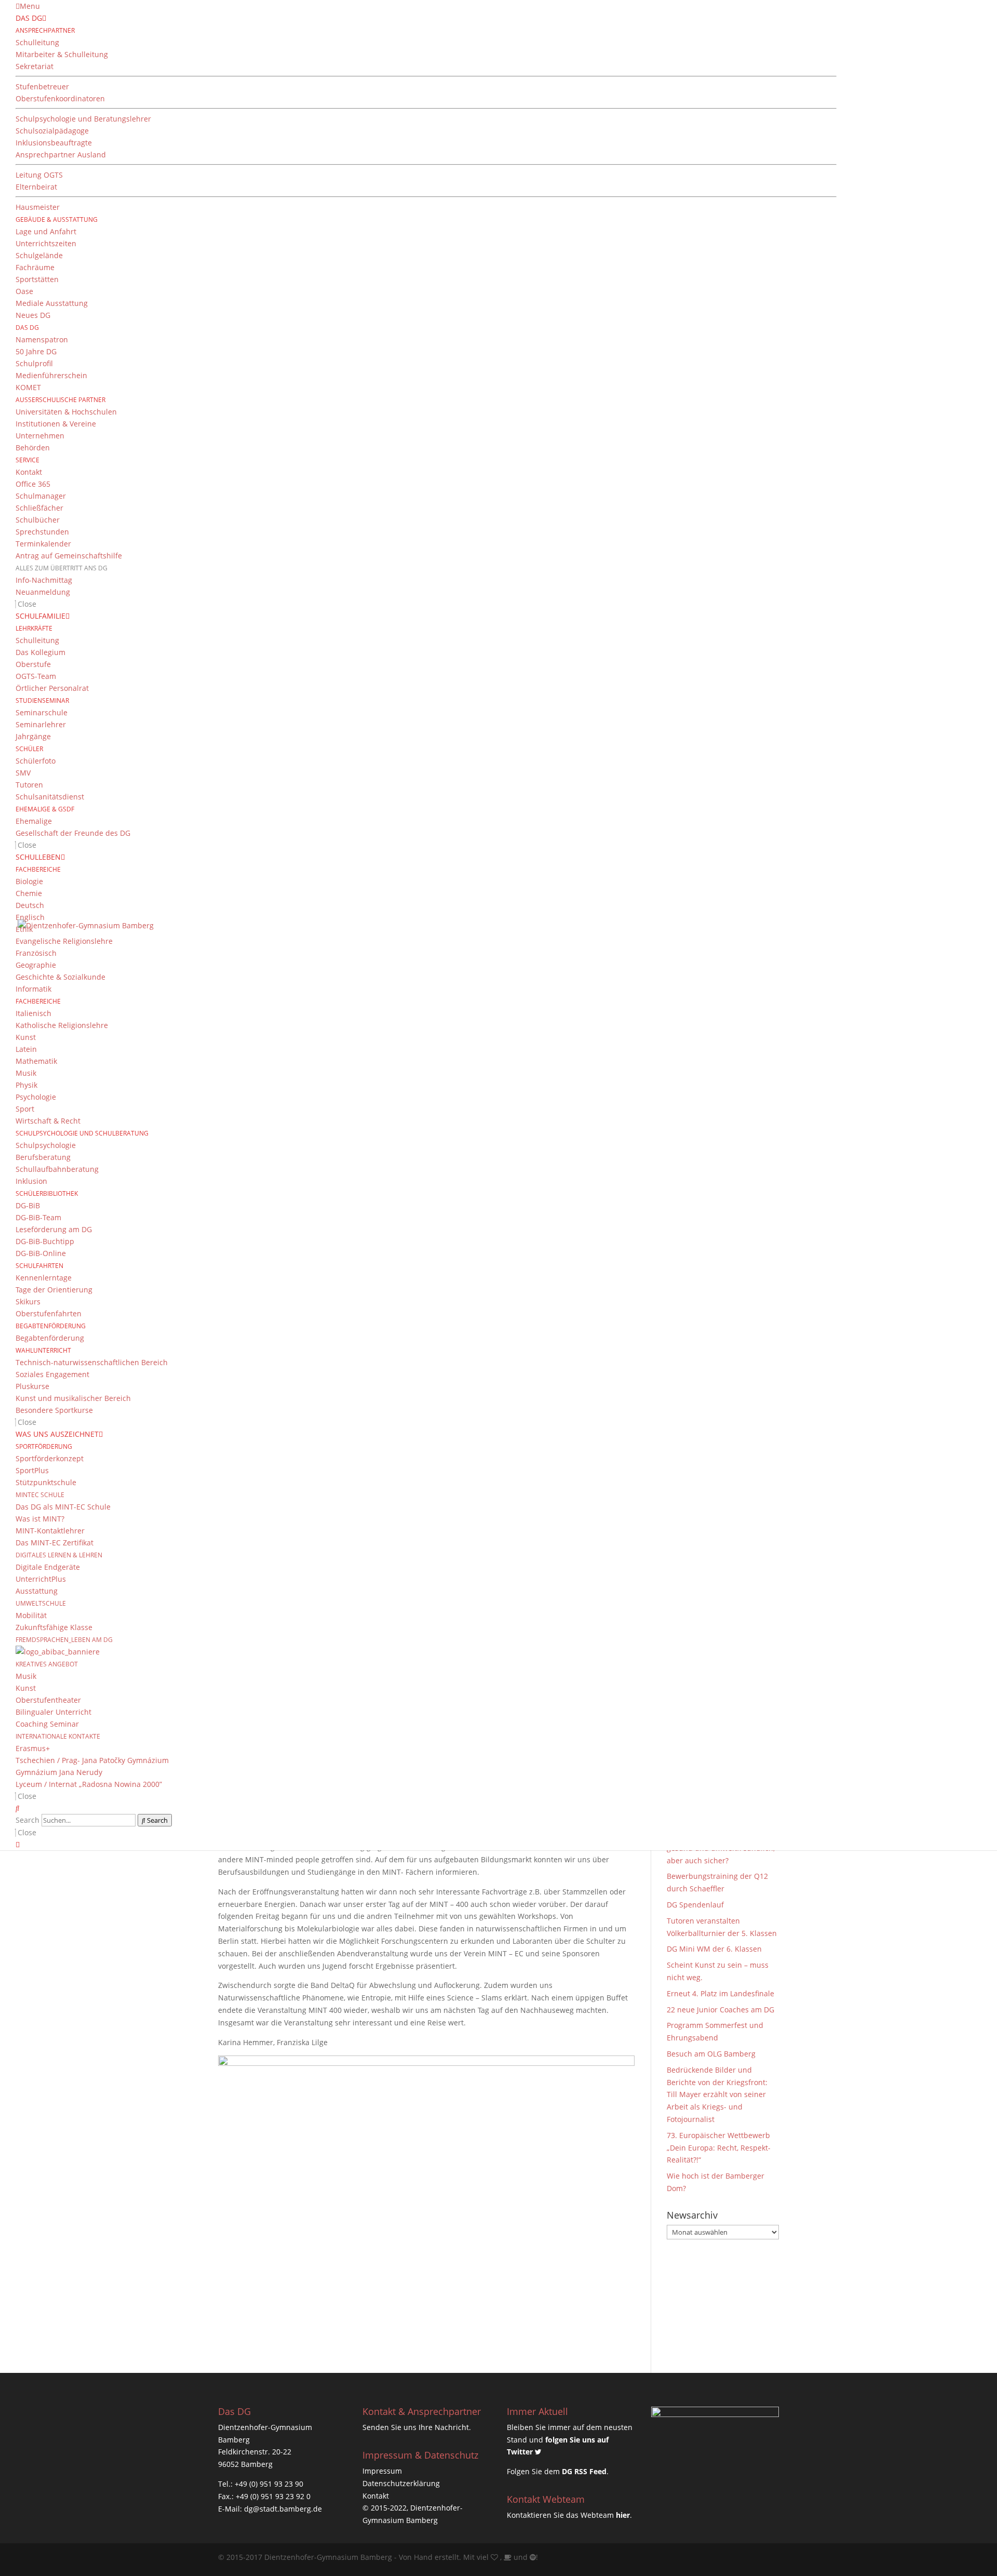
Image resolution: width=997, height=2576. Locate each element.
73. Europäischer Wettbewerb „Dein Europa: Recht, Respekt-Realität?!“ (719, 2148)
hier (623, 2515)
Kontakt (376, 2496)
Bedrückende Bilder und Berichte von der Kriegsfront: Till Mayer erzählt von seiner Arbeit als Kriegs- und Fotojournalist (717, 2094)
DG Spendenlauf (695, 1905)
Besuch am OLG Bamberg (711, 2054)
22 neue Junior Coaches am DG (720, 2010)
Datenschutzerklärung (401, 2483)
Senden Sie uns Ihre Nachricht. (417, 2427)
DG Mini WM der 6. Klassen (714, 1949)
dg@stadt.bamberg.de (283, 2509)
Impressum (382, 2471)
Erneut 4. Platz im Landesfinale (720, 1993)
